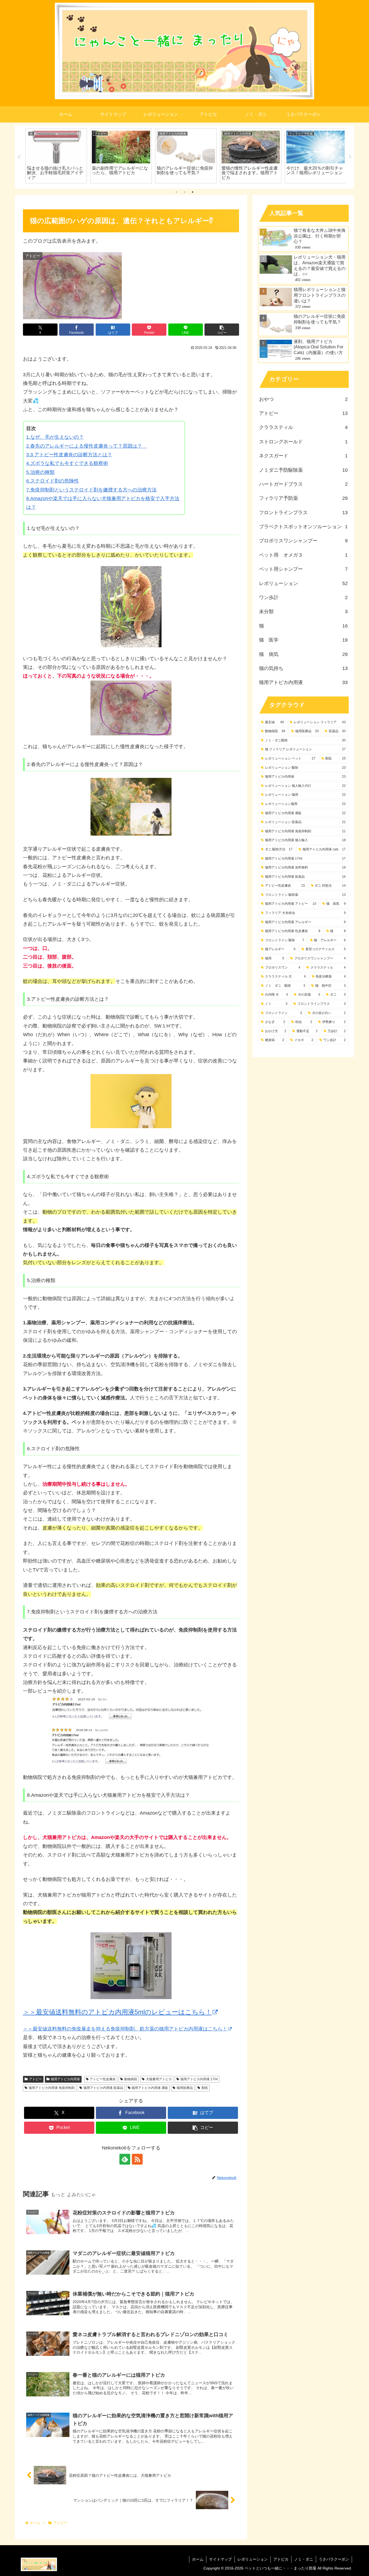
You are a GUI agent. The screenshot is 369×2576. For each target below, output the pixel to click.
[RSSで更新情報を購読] (137, 2159)
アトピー (35, 2079)
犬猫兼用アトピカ (159, 2079)
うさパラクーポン (334, 2559)
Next (350, 157)
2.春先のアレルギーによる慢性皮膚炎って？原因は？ (87, 446)
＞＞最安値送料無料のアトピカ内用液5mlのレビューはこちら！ (117, 2012)
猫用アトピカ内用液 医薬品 (103, 2088)
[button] (222, 330)
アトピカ (281, 2559)
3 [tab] (193, 192)
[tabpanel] (55, 156)
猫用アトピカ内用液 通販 (150, 2088)
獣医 (205, 2088)
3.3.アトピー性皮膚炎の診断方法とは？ (69, 455)
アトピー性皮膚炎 (103, 2079)
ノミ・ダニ (304, 2559)
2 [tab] (185, 192)
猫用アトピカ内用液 (65, 2079)
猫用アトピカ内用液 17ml (199, 2079)
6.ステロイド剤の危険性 (53, 481)
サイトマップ (220, 2559)
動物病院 (131, 2079)
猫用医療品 (185, 2088)
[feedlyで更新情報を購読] (125, 2159)
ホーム (198, 2559)
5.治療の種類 (40, 472)
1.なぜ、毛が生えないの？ (55, 437)
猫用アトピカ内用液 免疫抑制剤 (52, 2088)
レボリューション (253, 2559)
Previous (19, 157)
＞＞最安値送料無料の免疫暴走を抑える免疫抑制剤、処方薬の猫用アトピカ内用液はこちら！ (125, 2029)
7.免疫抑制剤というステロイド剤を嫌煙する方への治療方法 (91, 490)
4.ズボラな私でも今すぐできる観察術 (67, 463)
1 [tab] (176, 192)
